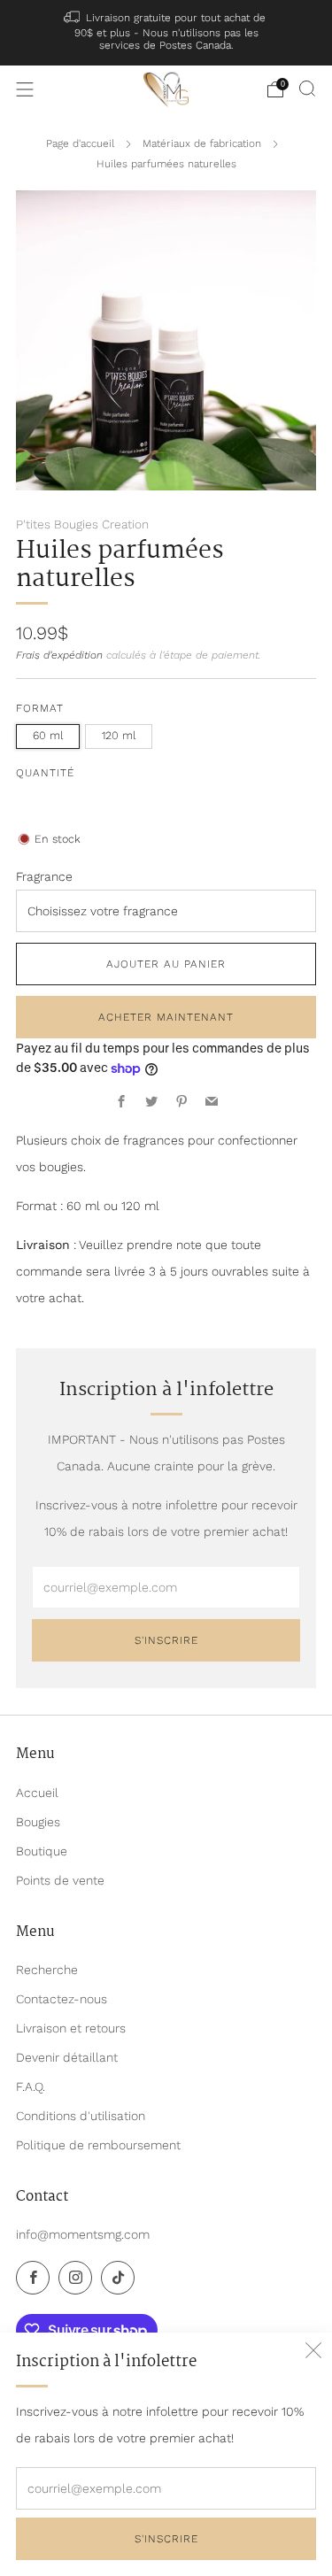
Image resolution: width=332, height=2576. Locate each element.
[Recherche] (307, 89)
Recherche (47, 1970)
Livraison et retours (71, 2028)
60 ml (48, 735)
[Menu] (25, 89)
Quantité (45, 773)
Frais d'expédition (59, 655)
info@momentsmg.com (83, 2234)
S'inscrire (166, 2539)
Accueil (37, 1793)
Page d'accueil (80, 143)
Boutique (42, 1851)
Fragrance (44, 876)
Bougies (38, 1822)
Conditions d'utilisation (81, 2116)
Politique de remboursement (98, 2145)
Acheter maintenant (166, 1017)
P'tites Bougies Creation (82, 524)
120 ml (119, 735)
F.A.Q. (31, 2086)
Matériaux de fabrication (202, 143)
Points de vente (60, 1880)
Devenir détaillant (67, 2057)
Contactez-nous (62, 1999)
